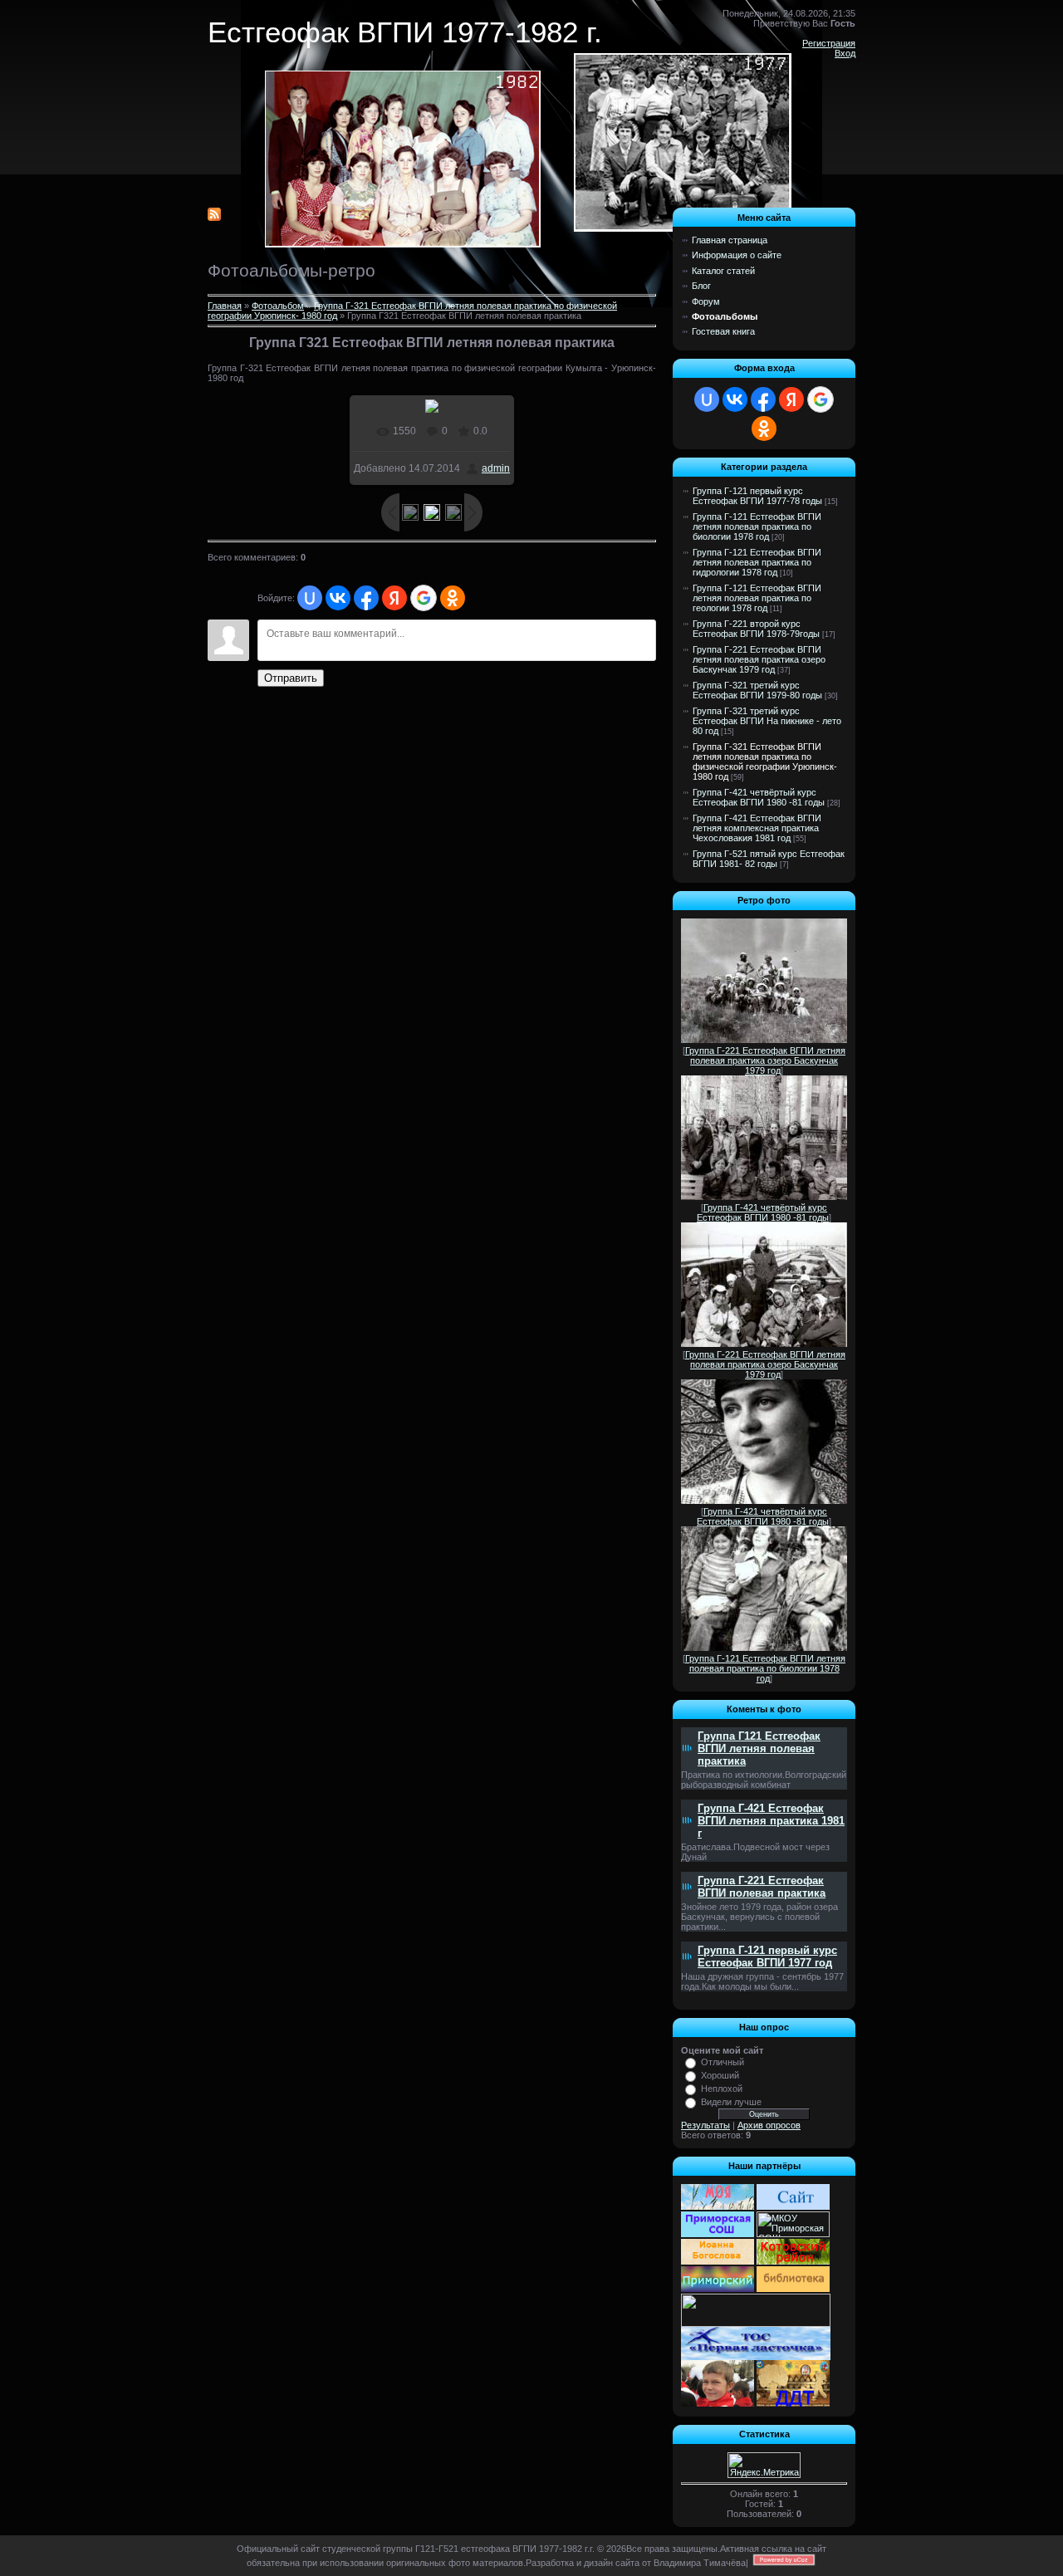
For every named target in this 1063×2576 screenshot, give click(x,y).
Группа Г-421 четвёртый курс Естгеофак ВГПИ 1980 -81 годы (759, 797)
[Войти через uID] (310, 598)
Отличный (723, 2062)
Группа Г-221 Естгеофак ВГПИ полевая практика (762, 1887)
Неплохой (722, 2089)
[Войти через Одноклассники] (453, 598)
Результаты (705, 2125)
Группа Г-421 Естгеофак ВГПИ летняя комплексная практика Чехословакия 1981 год (757, 828)
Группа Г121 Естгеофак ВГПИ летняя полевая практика (759, 1748)
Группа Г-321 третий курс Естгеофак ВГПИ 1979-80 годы (757, 690)
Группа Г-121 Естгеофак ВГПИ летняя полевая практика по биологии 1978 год (757, 526)
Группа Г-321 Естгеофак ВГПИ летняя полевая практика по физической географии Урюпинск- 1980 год (765, 762)
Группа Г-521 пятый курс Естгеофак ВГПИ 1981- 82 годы (769, 859)
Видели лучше (731, 2102)
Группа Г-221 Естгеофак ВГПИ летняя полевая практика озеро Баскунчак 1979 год (759, 659)
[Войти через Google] (424, 598)
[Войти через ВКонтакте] (338, 598)
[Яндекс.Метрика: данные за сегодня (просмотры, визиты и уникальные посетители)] (764, 2465)
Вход (845, 53)
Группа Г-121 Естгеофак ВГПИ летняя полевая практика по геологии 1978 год (757, 598)
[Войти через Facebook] (366, 598)
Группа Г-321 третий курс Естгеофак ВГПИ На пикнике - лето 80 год (767, 721)
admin (496, 468)
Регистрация (829, 43)
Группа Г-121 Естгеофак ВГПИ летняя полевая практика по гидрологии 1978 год (757, 562)
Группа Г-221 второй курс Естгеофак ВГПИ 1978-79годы (756, 629)
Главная (225, 306)
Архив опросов (769, 2125)
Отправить (291, 678)
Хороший (720, 2075)
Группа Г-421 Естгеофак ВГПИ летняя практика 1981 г (771, 1821)
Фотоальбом (278, 306)
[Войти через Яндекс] (394, 598)
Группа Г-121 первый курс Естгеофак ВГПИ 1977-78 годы (757, 496)
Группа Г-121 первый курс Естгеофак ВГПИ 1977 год (767, 1956)
